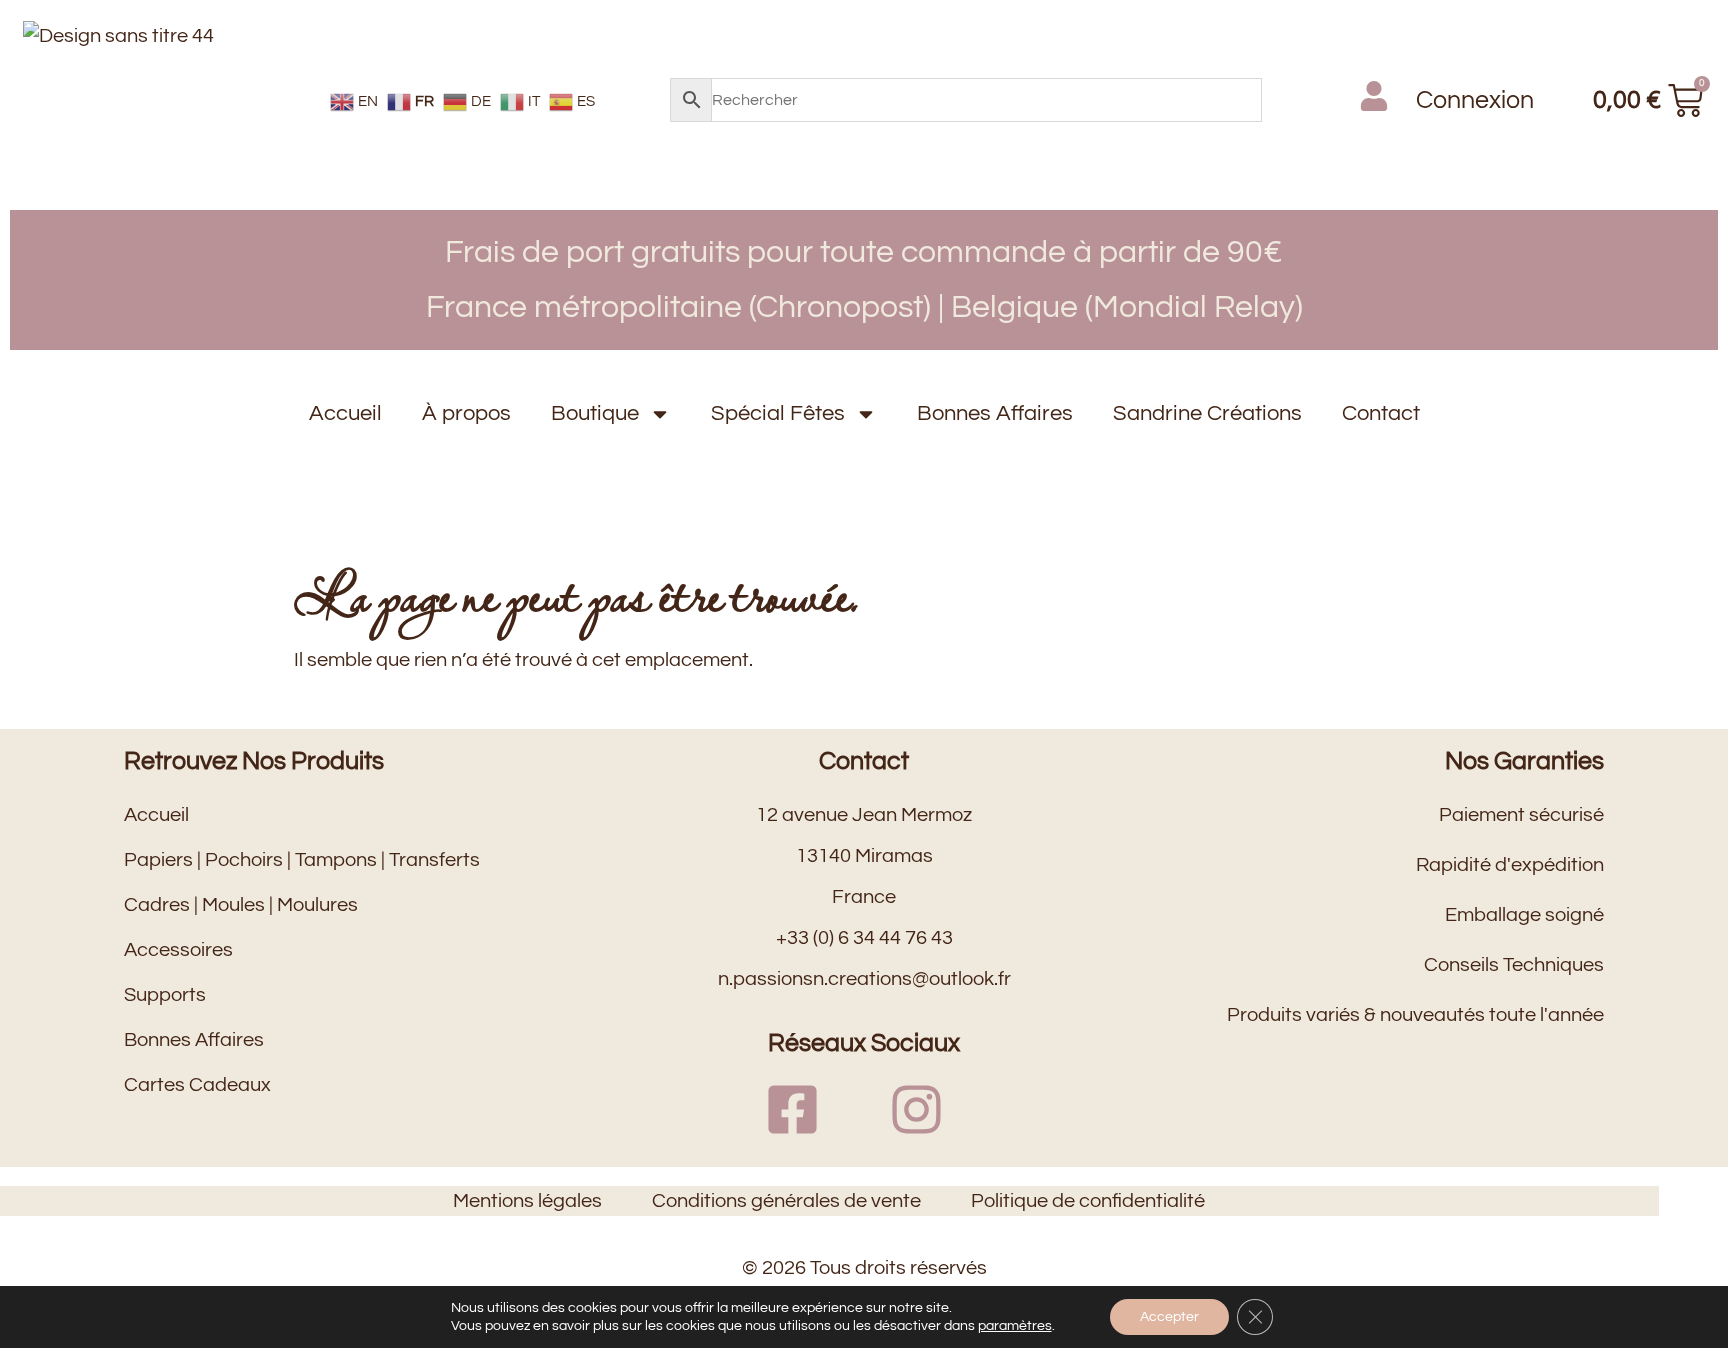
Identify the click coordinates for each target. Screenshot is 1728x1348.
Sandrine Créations (1207, 413)
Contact (1381, 413)
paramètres (1015, 1326)
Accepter (1169, 1317)
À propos (466, 413)
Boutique (595, 413)
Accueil (345, 413)
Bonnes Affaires (995, 413)
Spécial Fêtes (778, 413)
